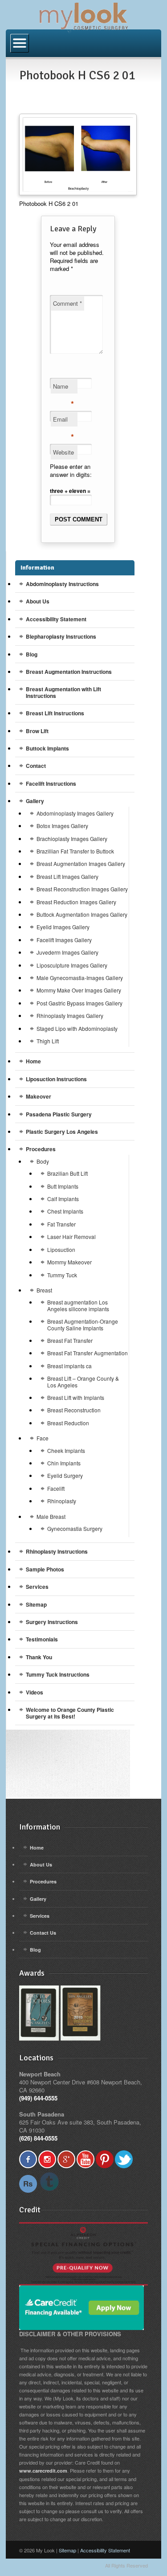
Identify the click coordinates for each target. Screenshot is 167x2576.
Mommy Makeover (69, 1262)
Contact (36, 766)
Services (37, 1587)
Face (43, 1438)
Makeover (39, 1096)
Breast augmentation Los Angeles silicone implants (78, 1305)
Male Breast (51, 1516)
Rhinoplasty (62, 1501)
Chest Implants (65, 1211)
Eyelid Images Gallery (63, 927)
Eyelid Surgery (65, 1475)
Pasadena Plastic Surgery (59, 1114)
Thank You (39, 1657)
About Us (38, 601)
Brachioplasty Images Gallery (72, 839)
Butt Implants (63, 1186)
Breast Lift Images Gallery (67, 876)
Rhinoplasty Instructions (57, 1551)
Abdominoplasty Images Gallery (75, 813)
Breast (44, 1290)
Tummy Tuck (62, 1275)
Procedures (41, 1149)
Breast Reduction (68, 1423)
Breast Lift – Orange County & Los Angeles (83, 1381)
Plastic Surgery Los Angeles (62, 1132)
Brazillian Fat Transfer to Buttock (75, 851)
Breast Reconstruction (74, 1410)
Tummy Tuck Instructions (58, 1674)
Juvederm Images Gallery (67, 952)
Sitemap (36, 1604)
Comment (67, 303)
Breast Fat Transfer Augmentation (88, 1353)
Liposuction (61, 1249)
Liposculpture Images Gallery (72, 965)
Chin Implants (64, 1463)
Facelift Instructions (51, 783)
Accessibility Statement (56, 619)
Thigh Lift (48, 1041)
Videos (35, 1692)
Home (33, 1061)
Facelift (56, 1488)
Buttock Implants (47, 748)
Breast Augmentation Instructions (69, 672)
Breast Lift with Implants (76, 1397)
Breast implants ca (69, 1366)
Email (63, 421)
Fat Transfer (61, 1224)
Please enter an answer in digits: (71, 470)
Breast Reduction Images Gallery (76, 902)
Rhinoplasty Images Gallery (70, 1015)
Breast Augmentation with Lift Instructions (63, 692)
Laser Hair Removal (71, 1237)
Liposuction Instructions (56, 1079)
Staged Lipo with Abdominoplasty (77, 1028)
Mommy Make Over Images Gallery (79, 990)
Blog (32, 654)
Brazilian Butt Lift (67, 1173)
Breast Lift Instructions (55, 713)
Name (63, 388)
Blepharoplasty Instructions (61, 636)
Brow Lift (37, 731)
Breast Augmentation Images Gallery (81, 863)
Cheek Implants (66, 1450)
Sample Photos (45, 1569)
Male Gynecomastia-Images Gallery (80, 978)
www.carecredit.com (43, 2471)
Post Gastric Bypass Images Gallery (79, 1003)
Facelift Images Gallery (64, 940)
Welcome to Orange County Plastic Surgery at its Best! (70, 1713)
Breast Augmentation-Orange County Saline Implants (83, 1324)
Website (63, 452)
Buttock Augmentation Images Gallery (82, 914)
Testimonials (42, 1639)
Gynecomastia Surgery (75, 1528)
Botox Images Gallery (62, 826)
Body (43, 1161)
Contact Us (43, 1933)
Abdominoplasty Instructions (62, 584)
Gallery (35, 801)
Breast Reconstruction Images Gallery (82, 889)
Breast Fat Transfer (70, 1340)
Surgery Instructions (52, 1622)
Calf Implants (63, 1199)
